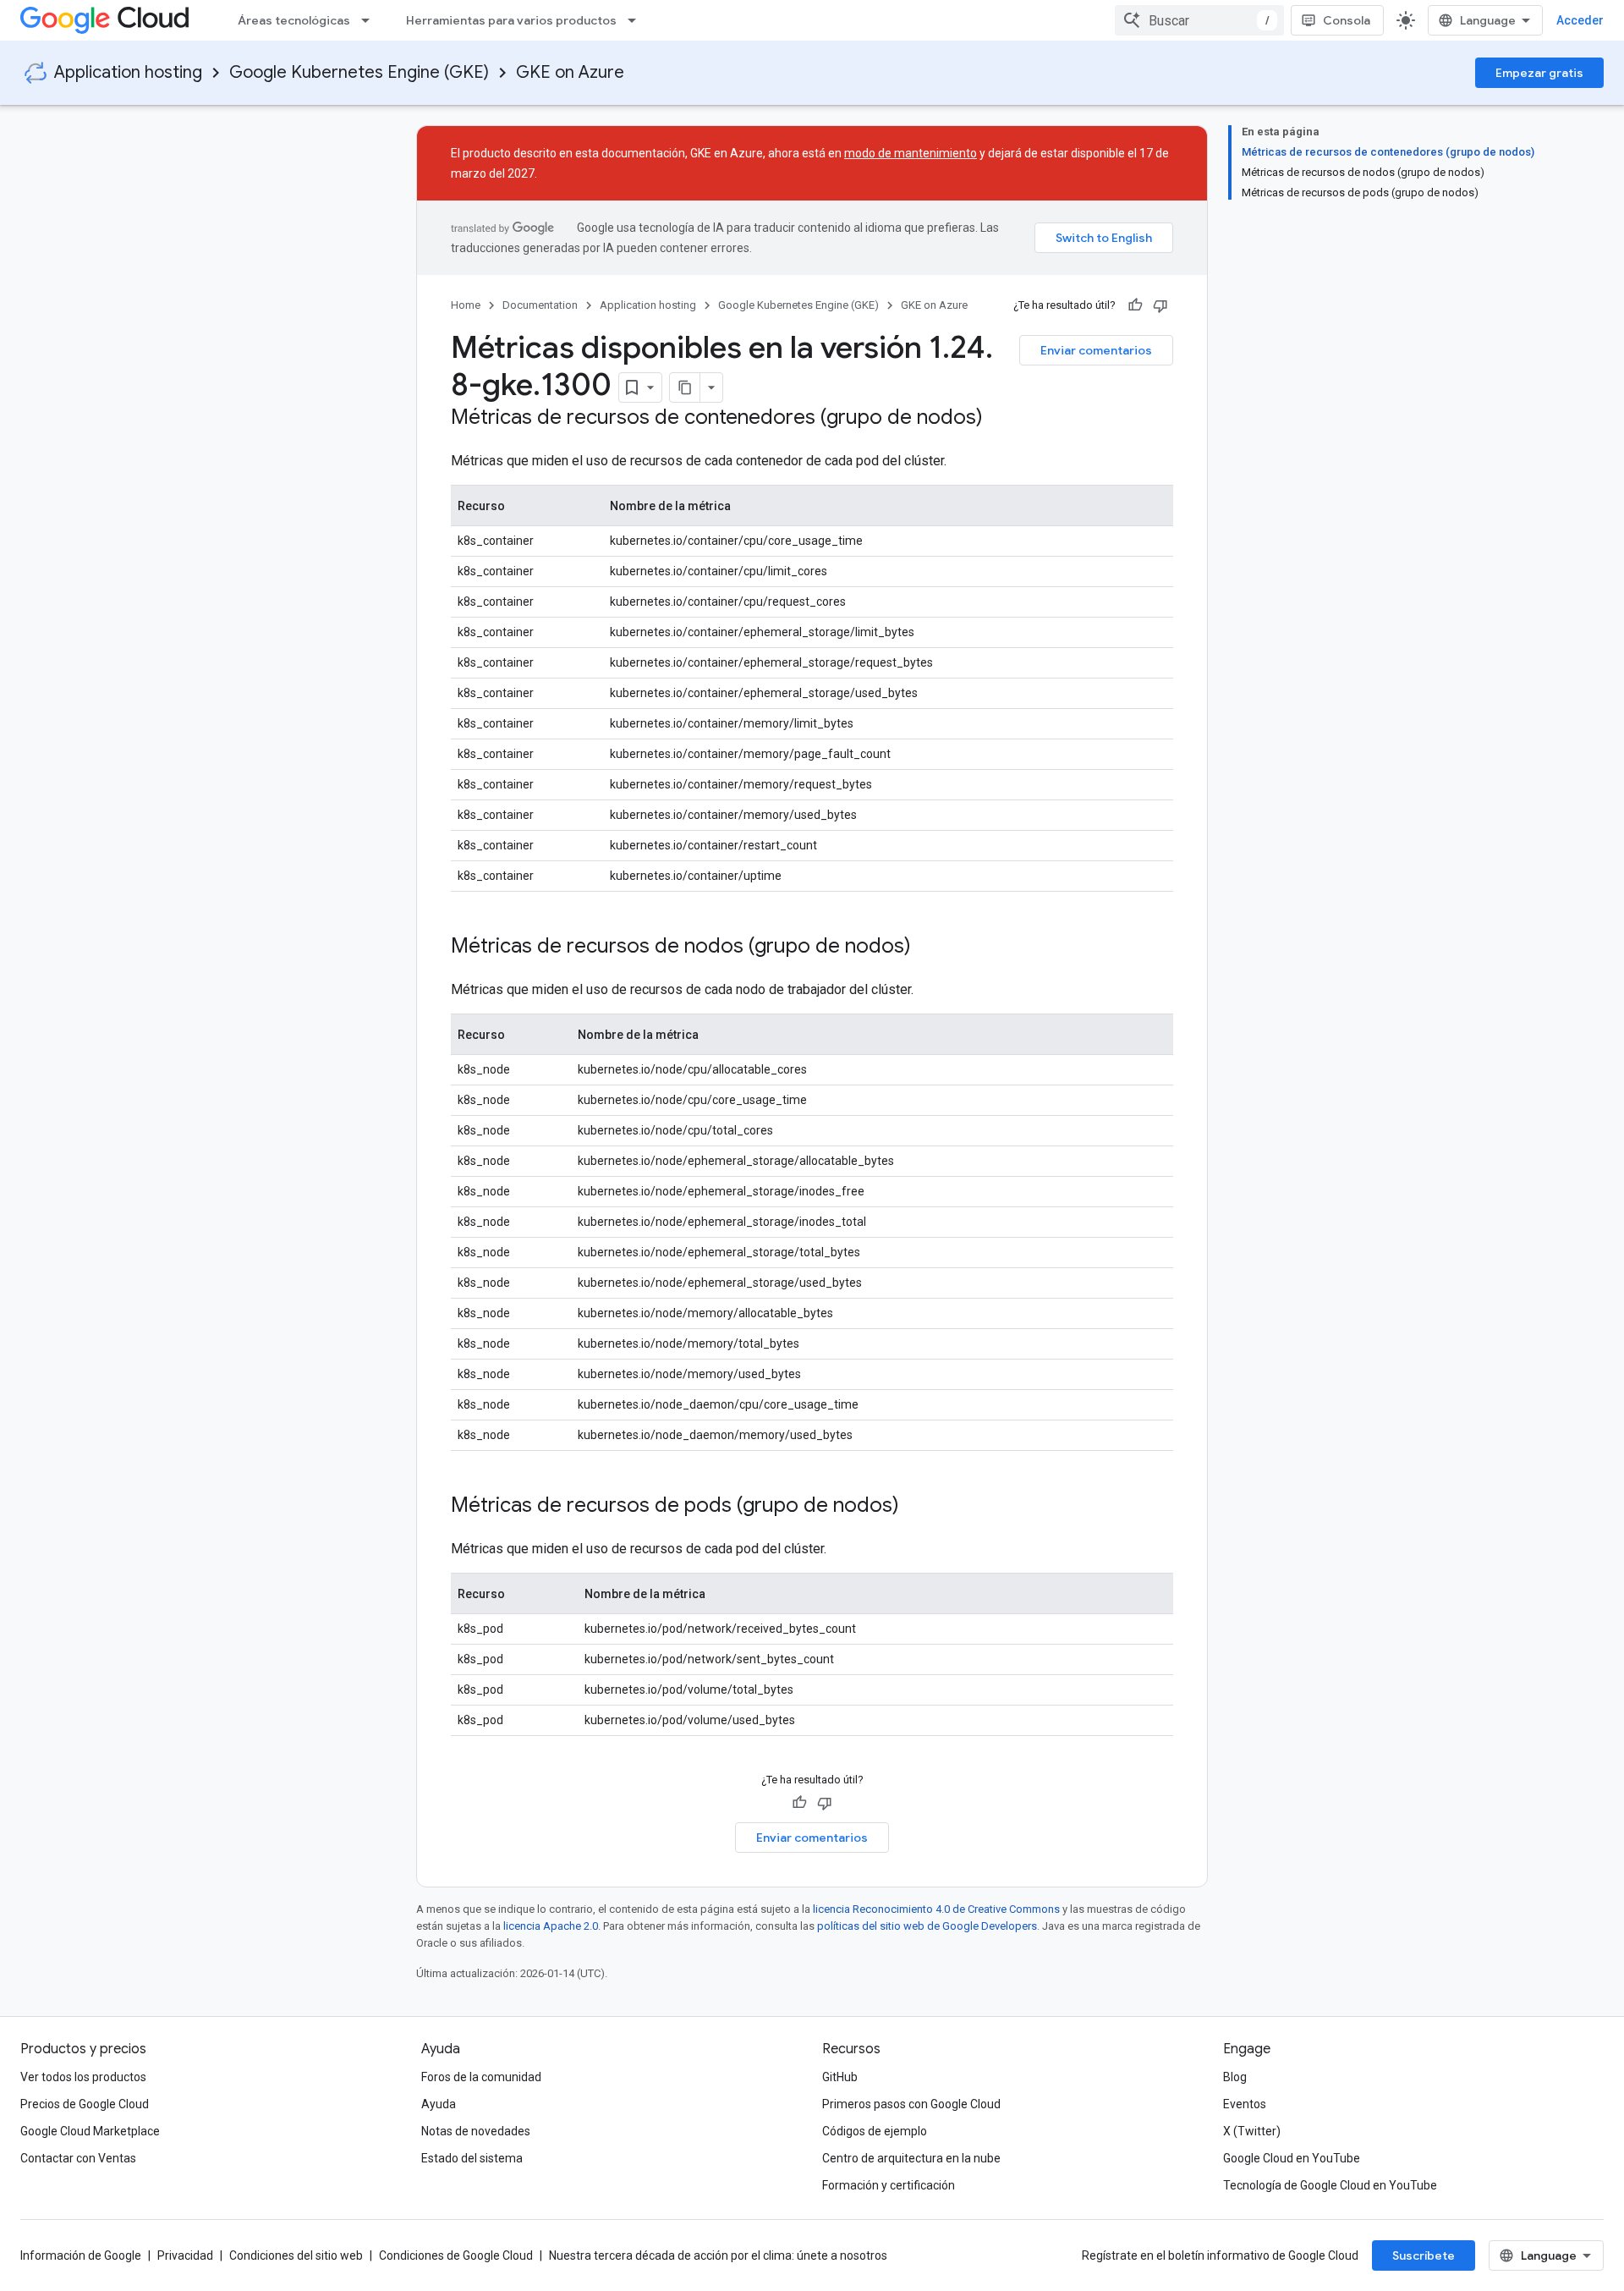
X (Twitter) (1252, 2131)
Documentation (540, 305)
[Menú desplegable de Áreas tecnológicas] (370, 20)
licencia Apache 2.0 (551, 1926)
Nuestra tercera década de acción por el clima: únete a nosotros (718, 2255)
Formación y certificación (889, 2185)
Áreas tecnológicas (294, 20)
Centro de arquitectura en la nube (911, 2158)
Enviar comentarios (1096, 350)
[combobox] (1199, 20)
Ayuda (439, 2104)
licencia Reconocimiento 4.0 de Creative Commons (936, 1909)
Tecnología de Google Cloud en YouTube (1330, 2185)
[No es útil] (1160, 305)
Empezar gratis (1539, 73)
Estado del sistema (472, 2158)
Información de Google (81, 2255)
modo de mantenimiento (911, 153)
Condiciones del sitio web (296, 2255)
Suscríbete (1424, 2255)
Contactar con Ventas (78, 2158)
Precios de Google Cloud (85, 2104)
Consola (1347, 20)
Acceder (1580, 20)
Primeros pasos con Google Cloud (911, 2104)
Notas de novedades (476, 2131)
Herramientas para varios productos (511, 20)
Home (466, 305)
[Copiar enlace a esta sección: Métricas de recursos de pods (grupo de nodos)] (916, 1507)
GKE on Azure (570, 72)
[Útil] (1135, 305)
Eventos (1245, 2104)
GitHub (840, 2077)
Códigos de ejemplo (875, 2131)
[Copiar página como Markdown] (685, 387)
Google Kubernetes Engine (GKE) (359, 72)
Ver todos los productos (83, 2077)
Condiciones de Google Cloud (456, 2255)
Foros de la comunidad (481, 2077)
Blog (1235, 2077)
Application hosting (128, 72)
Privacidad (185, 2255)
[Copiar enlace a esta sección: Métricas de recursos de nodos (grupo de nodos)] (928, 948)
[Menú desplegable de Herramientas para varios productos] (637, 20)
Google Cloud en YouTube (1292, 2158)
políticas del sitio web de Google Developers (927, 1926)
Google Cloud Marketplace (90, 2131)
